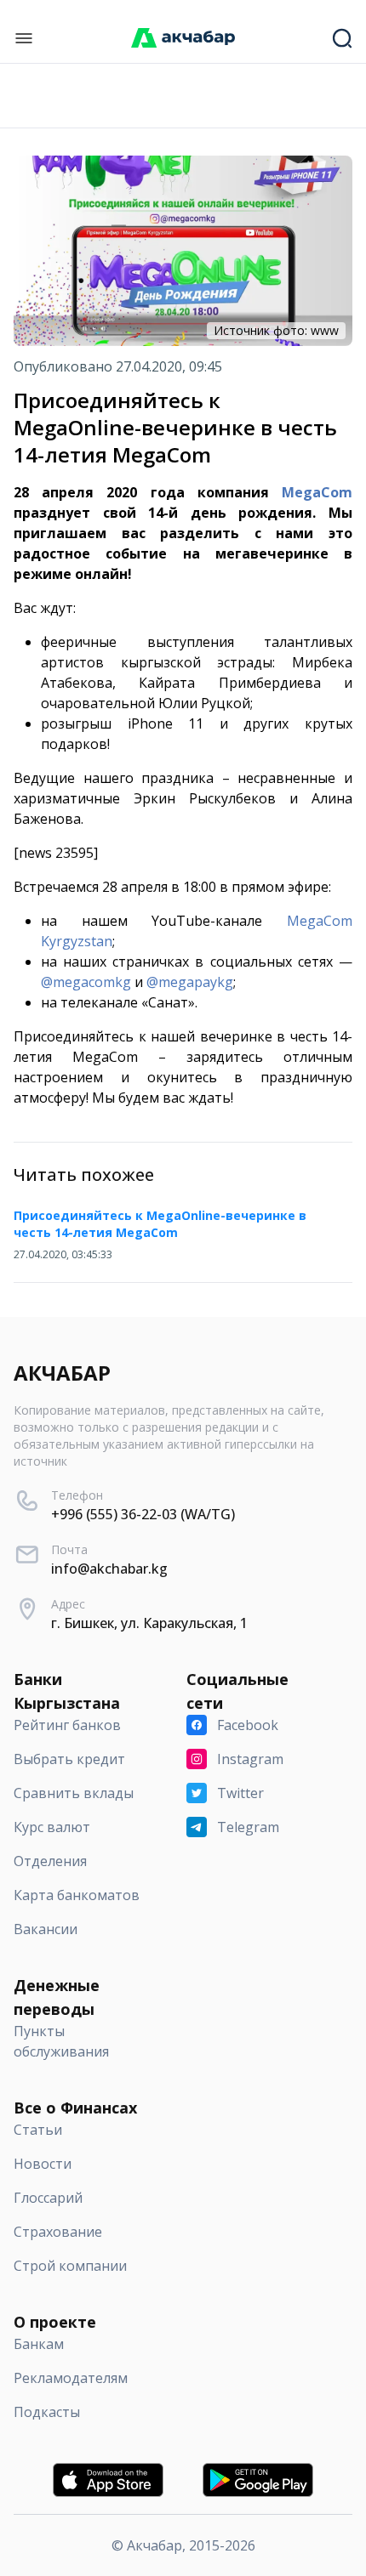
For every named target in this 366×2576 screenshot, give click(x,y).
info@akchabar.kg (109, 1569)
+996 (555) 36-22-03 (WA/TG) (143, 1514)
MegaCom (317, 492)
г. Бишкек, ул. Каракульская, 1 (149, 1623)
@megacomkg (86, 982)
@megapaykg (190, 982)
